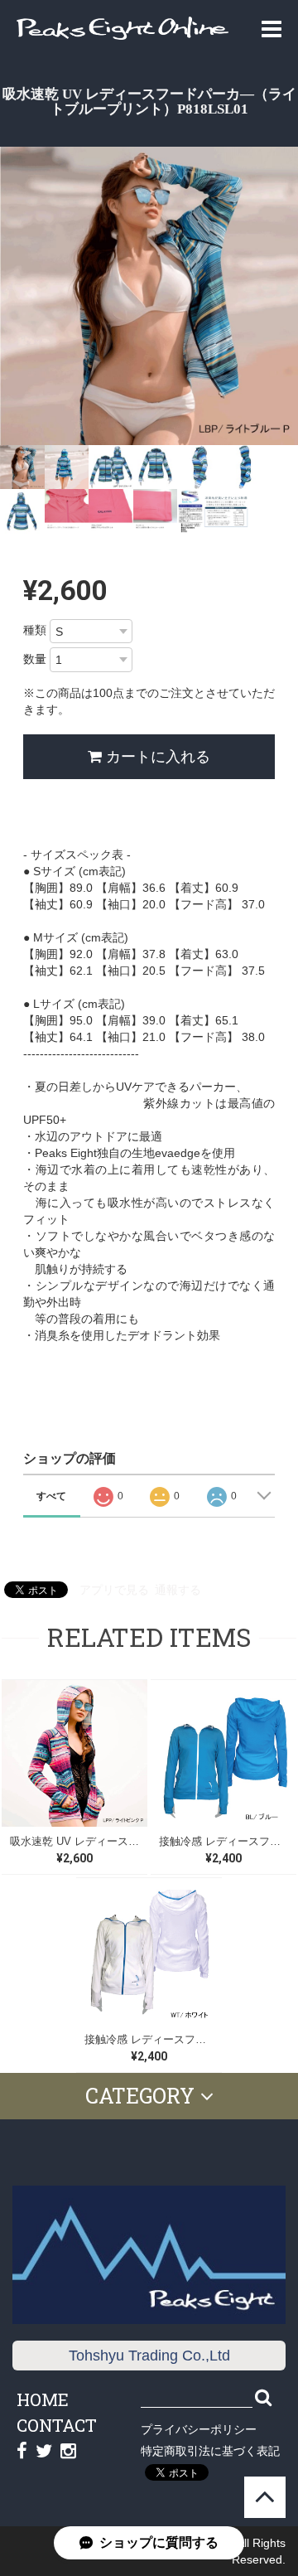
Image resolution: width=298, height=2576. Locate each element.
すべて (51, 1496)
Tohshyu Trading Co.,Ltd (149, 2356)
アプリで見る (114, 1590)
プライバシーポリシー (199, 2429)
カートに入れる (156, 757)
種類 (35, 630)
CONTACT (57, 2425)
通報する (178, 1590)
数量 (35, 659)
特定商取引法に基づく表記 (210, 2451)
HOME (43, 2399)
